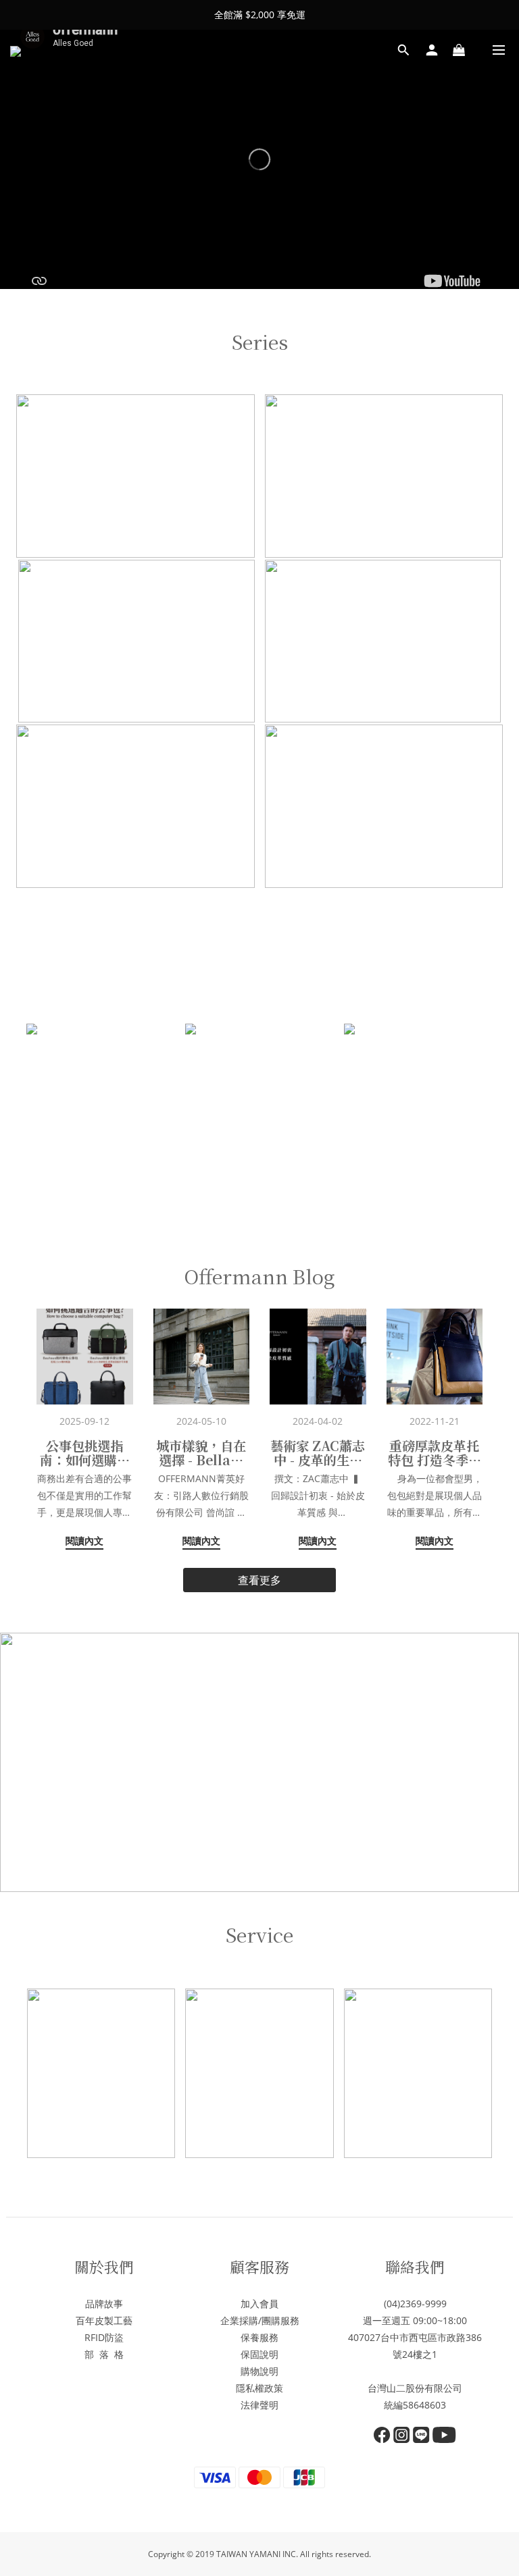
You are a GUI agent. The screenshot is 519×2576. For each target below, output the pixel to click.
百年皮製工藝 (104, 2320)
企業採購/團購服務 (260, 2320)
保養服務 (259, 2337)
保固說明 (259, 2354)
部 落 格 (104, 2354)
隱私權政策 (259, 2388)
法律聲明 (259, 2405)
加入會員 (259, 2304)
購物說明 (259, 2371)
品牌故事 (104, 2304)
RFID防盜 (104, 2337)
